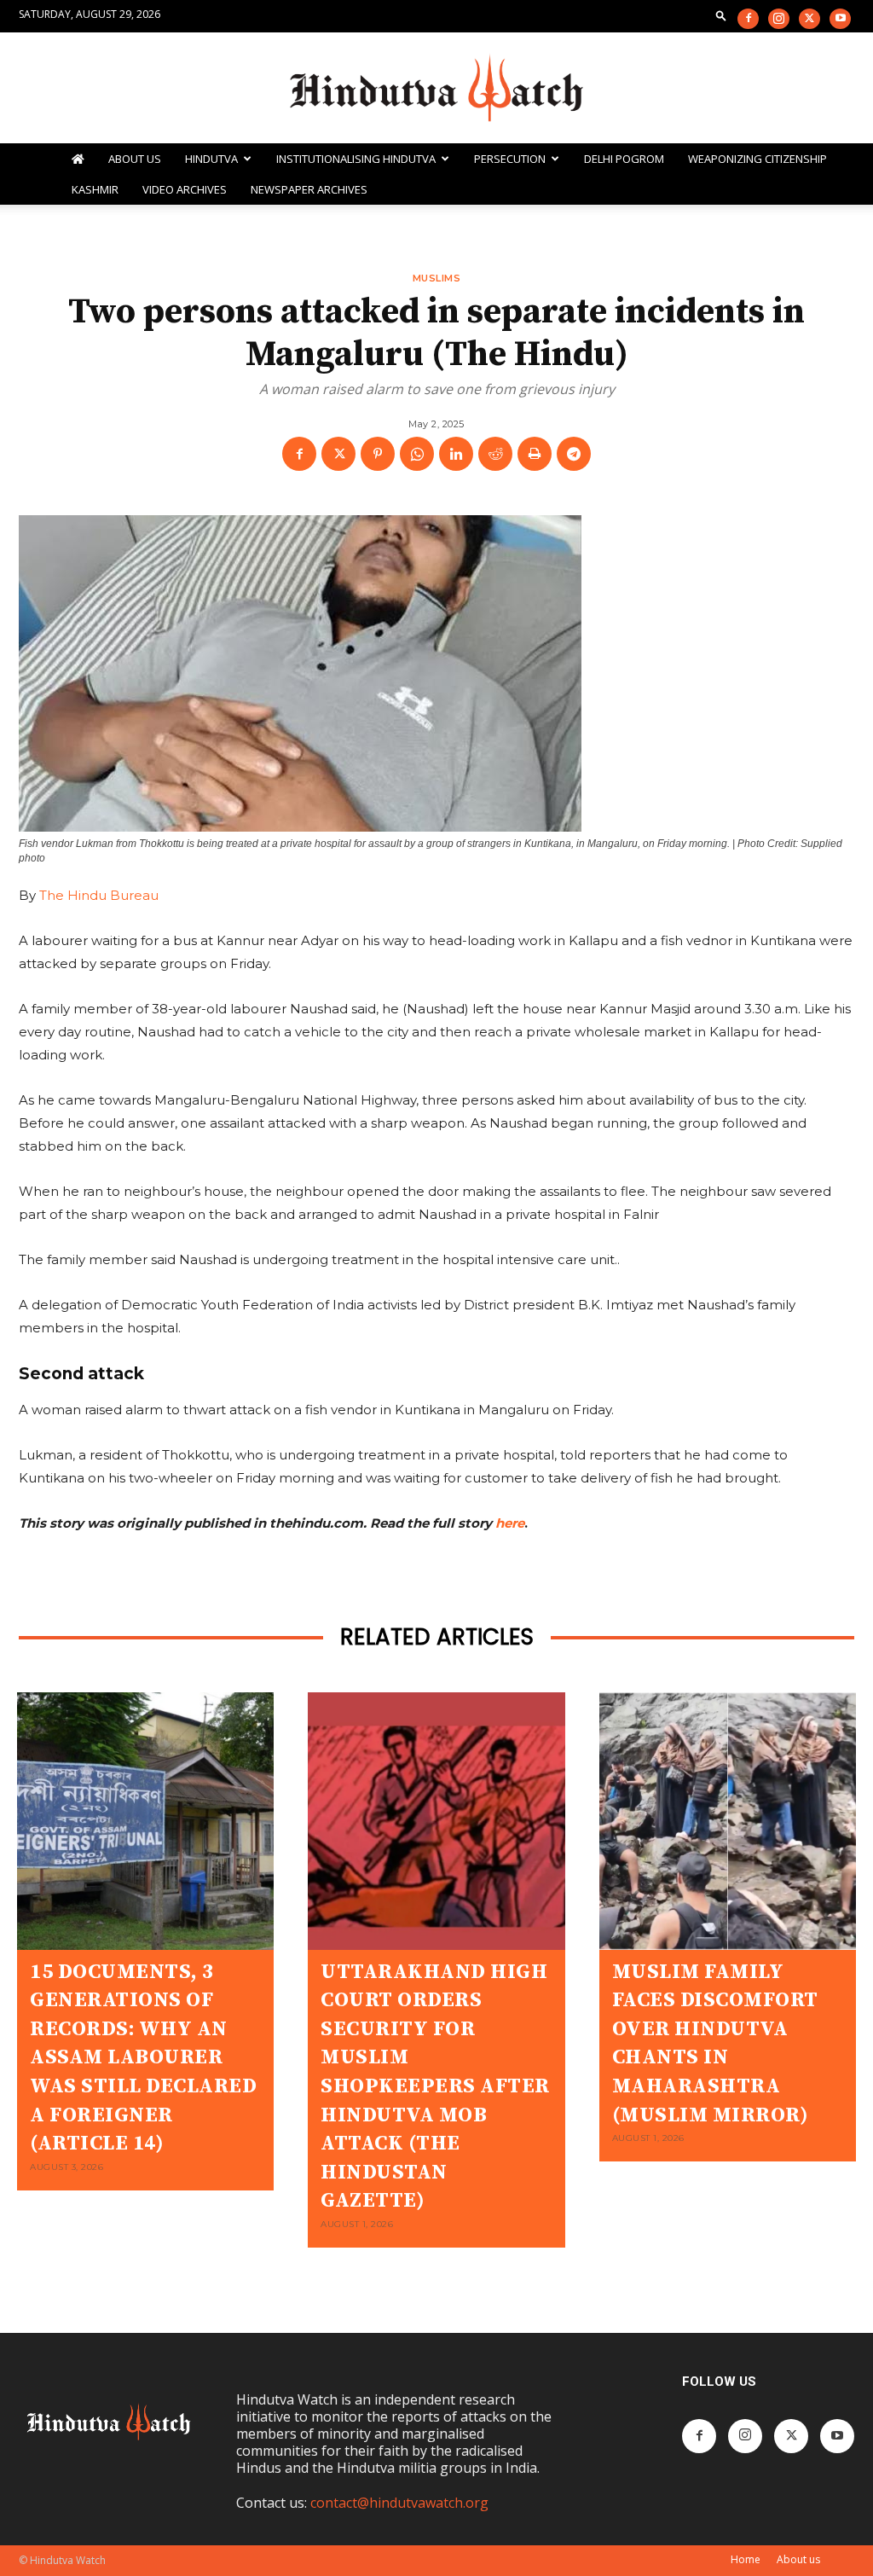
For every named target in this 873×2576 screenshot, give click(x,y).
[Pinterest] (378, 454)
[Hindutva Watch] (436, 89)
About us (798, 2559)
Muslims (437, 279)
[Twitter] (809, 19)
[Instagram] (779, 19)
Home (746, 2559)
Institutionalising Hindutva (356, 159)
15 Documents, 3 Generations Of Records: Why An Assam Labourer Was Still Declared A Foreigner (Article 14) (143, 2058)
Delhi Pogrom (624, 159)
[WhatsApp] (417, 454)
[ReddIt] (495, 454)
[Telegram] (574, 454)
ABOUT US (135, 159)
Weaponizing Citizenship (757, 159)
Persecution (510, 159)
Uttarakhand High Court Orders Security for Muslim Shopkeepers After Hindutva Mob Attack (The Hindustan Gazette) (435, 2087)
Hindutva (211, 159)
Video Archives (185, 189)
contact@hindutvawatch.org (399, 2503)
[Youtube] (840, 19)
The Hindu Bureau (99, 895)
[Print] (535, 454)
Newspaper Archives (309, 189)
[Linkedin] (456, 454)
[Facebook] (748, 19)
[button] (721, 15)
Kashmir (95, 189)
